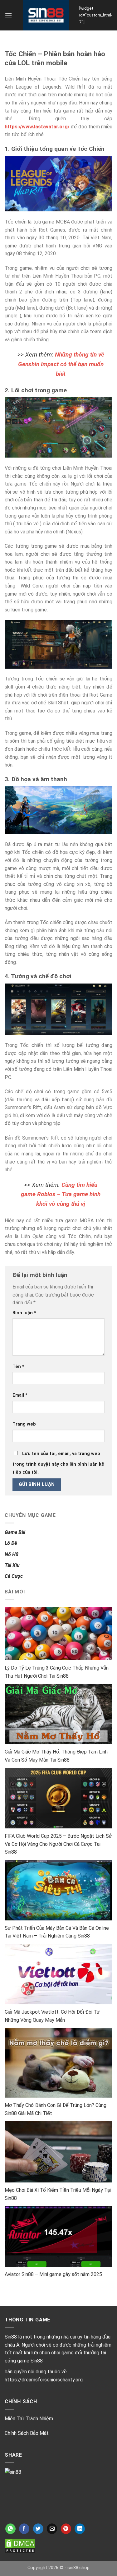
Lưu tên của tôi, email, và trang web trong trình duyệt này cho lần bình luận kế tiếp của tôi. (58, 1463)
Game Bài (15, 1532)
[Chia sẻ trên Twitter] (38, 2529)
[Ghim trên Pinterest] (66, 2529)
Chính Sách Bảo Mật (27, 2433)
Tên (18, 1367)
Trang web (24, 1424)
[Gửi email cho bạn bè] (52, 2529)
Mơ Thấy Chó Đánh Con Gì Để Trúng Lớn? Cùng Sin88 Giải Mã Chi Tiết (56, 2109)
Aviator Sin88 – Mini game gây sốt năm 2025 (53, 2274)
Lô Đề (11, 1543)
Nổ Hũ (12, 1554)
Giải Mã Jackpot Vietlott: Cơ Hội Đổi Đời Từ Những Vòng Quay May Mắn (52, 2016)
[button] (8, 15)
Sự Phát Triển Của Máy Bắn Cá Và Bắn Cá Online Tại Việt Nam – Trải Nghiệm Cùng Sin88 (57, 1932)
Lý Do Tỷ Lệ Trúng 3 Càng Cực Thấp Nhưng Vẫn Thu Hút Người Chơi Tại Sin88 (57, 1672)
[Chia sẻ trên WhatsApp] (10, 2529)
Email (20, 1395)
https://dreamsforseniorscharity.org (44, 2380)
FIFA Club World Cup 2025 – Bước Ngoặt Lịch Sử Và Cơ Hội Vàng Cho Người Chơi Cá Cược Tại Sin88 (58, 1844)
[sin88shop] (46, 15)
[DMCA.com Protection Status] (20, 2545)
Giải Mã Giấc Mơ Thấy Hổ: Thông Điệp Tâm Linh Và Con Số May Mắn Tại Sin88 (56, 1756)
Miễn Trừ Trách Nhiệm (29, 2419)
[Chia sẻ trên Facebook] (24, 2529)
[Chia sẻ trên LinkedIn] (80, 2529)
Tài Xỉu (12, 1565)
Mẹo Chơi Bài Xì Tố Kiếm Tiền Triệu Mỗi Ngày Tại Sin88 (58, 2194)
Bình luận (24, 1313)
